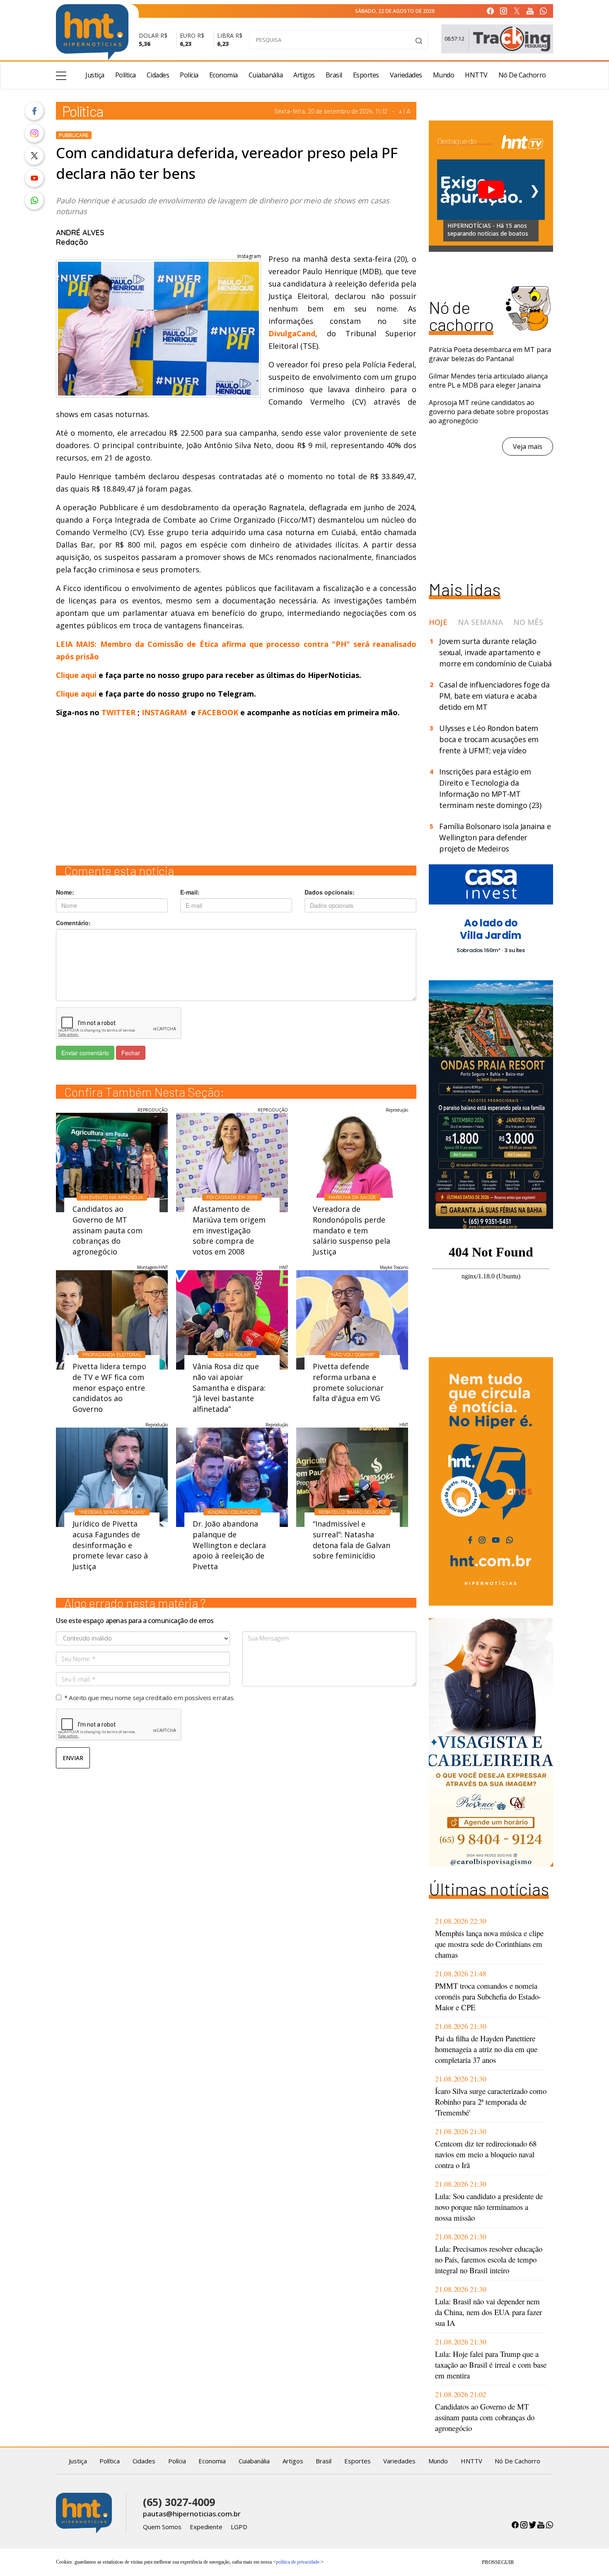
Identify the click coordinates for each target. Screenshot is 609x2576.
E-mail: (190, 892)
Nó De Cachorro (522, 75)
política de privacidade (298, 2562)
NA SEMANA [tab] (480, 622)
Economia (224, 75)
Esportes (366, 75)
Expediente (206, 2527)
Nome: (65, 892)
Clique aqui (77, 675)
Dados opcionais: (330, 892)
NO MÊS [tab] (528, 622)
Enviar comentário (85, 1053)
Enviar (73, 1758)
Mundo (444, 75)
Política (126, 75)
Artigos (304, 75)
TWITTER (118, 712)
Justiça (95, 75)
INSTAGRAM (164, 712)
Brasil (334, 75)
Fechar (131, 1053)
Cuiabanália (266, 75)
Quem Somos (162, 2527)
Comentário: (73, 923)
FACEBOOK (218, 712)
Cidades (158, 75)
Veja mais (528, 446)
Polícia (189, 75)
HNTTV (476, 75)
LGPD (239, 2527)
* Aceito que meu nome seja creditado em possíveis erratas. (149, 1698)
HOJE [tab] (438, 622)
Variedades (406, 75)
